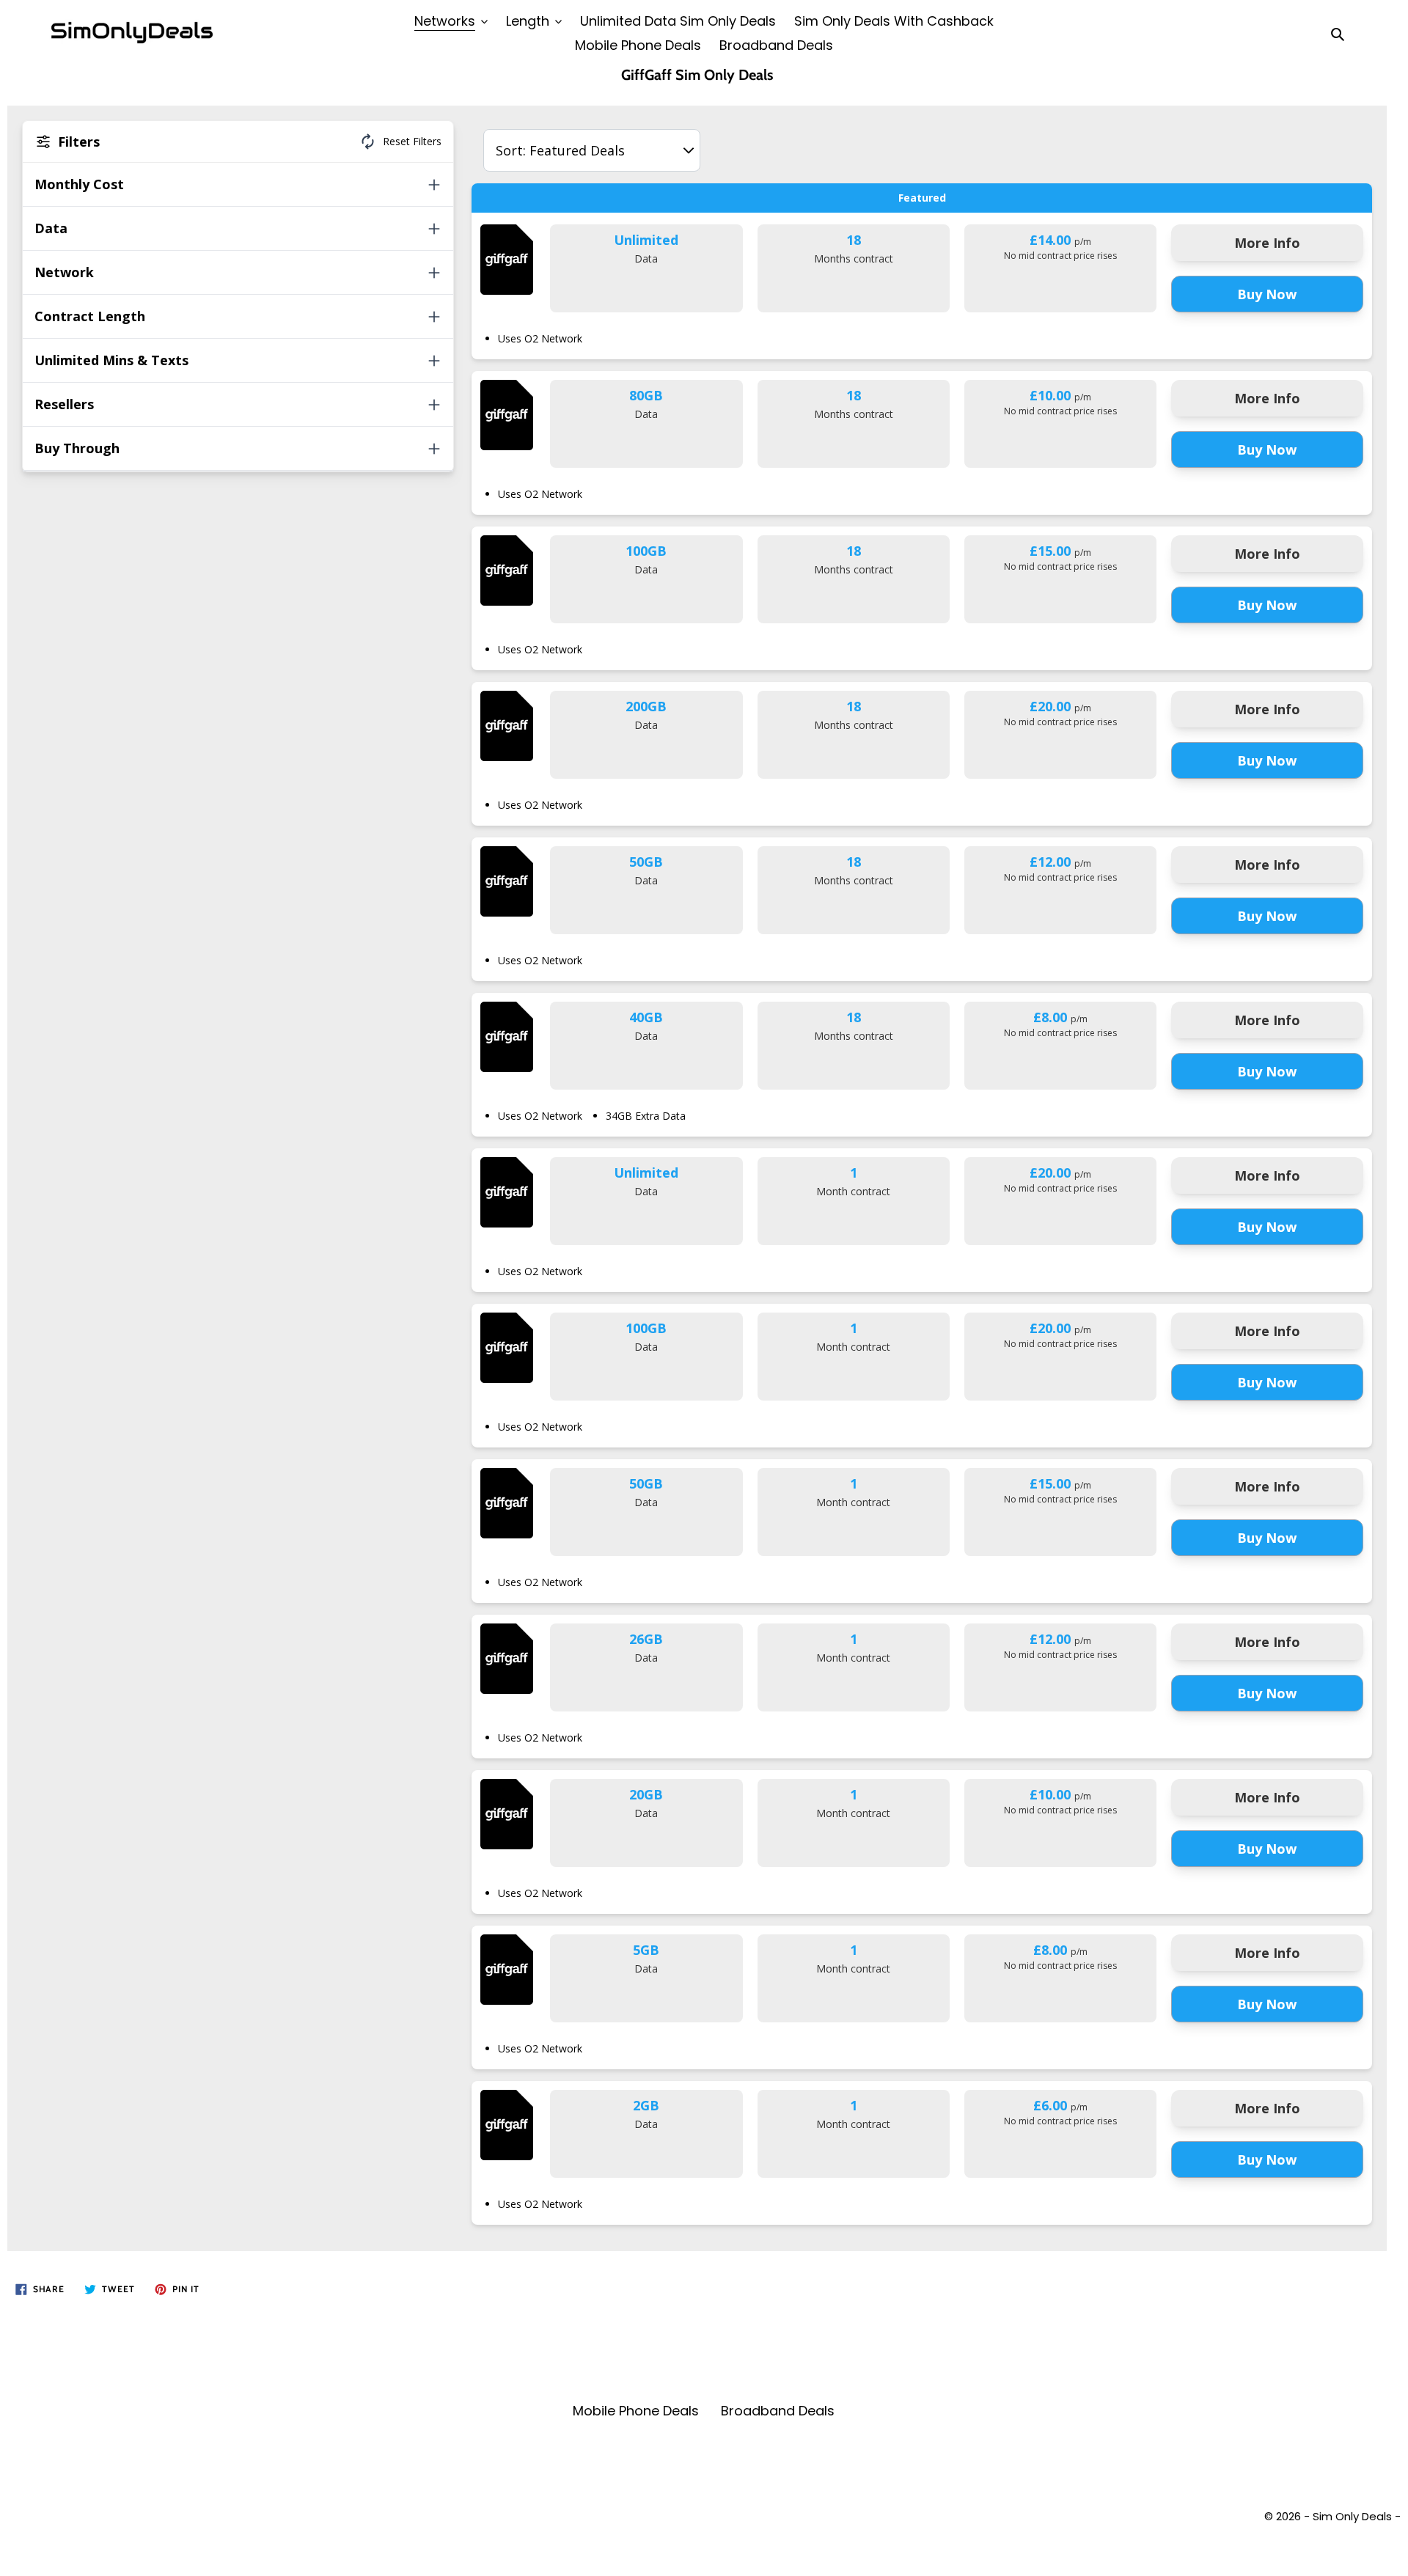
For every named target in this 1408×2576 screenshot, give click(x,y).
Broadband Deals (778, 2411)
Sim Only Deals (1352, 2516)
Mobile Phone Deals (636, 2411)
